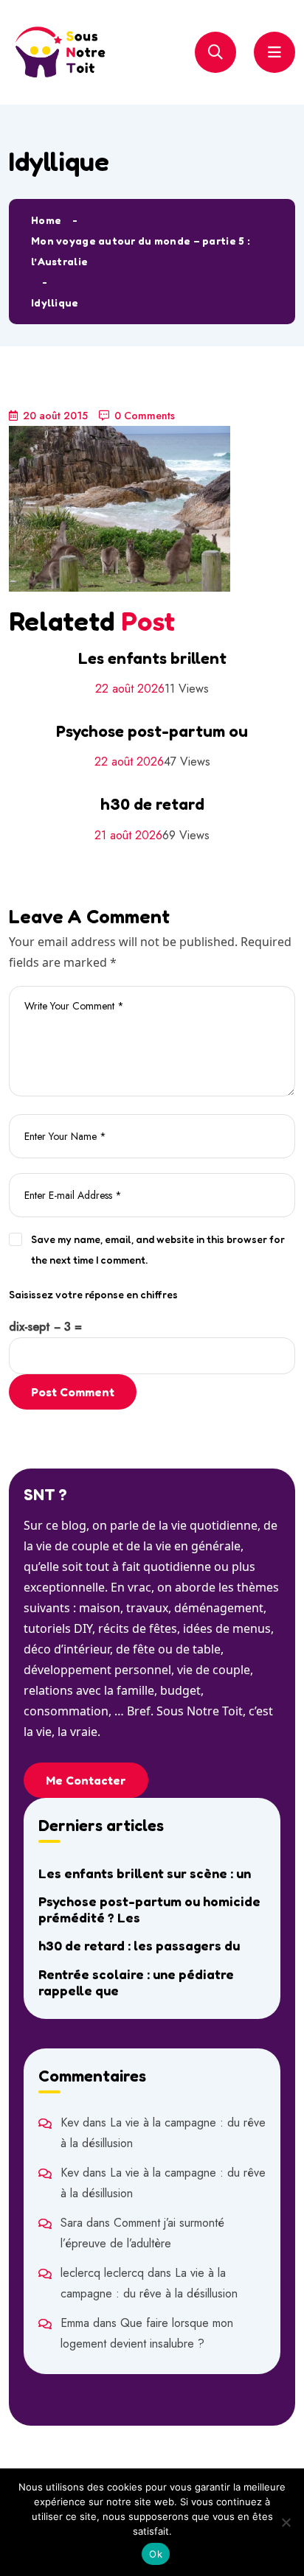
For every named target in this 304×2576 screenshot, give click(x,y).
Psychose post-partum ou (152, 731)
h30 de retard (152, 804)
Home (46, 220)
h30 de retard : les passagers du (139, 1945)
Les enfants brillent (152, 658)
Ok (156, 2554)
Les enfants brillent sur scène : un (145, 1873)
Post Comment (73, 1392)
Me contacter (86, 1780)
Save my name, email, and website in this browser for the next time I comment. (158, 1249)
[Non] (286, 2522)
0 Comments (145, 416)
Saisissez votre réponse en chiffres (93, 1294)
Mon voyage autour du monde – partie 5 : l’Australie (141, 251)
